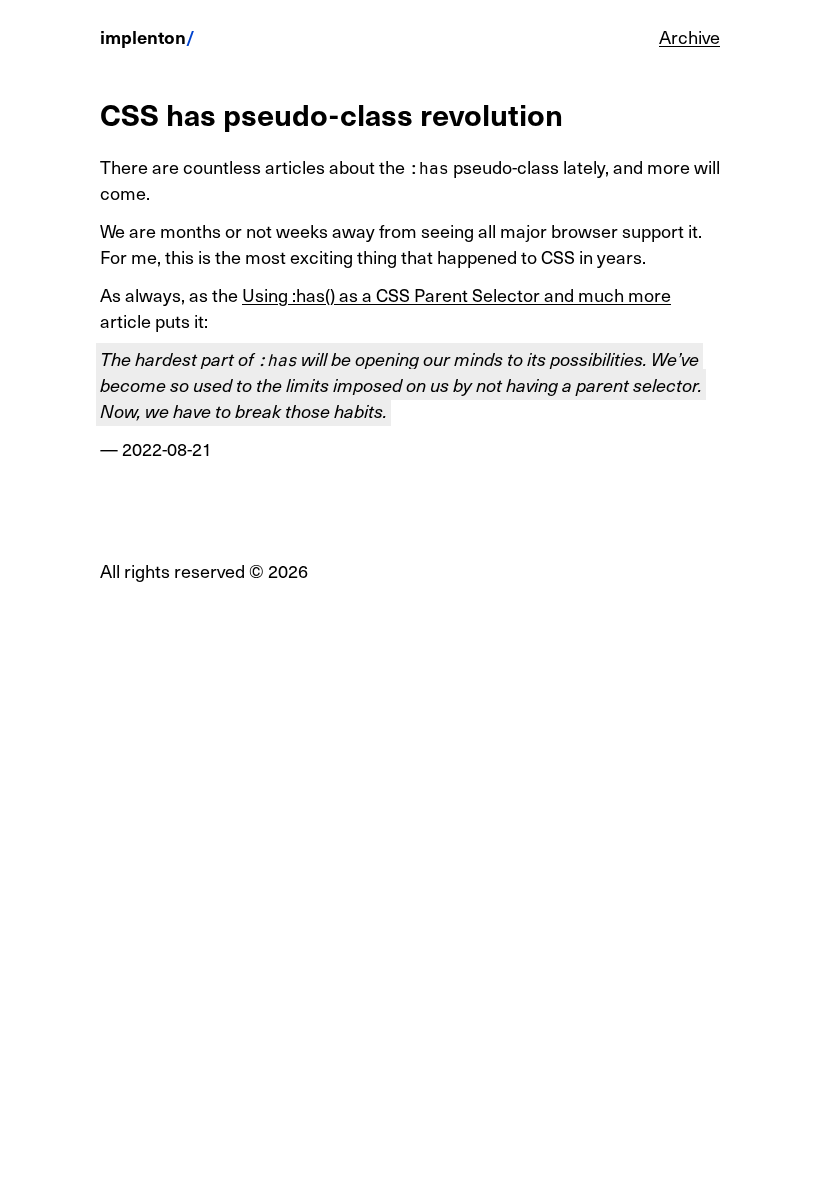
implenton (143, 36)
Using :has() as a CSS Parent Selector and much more (456, 294)
